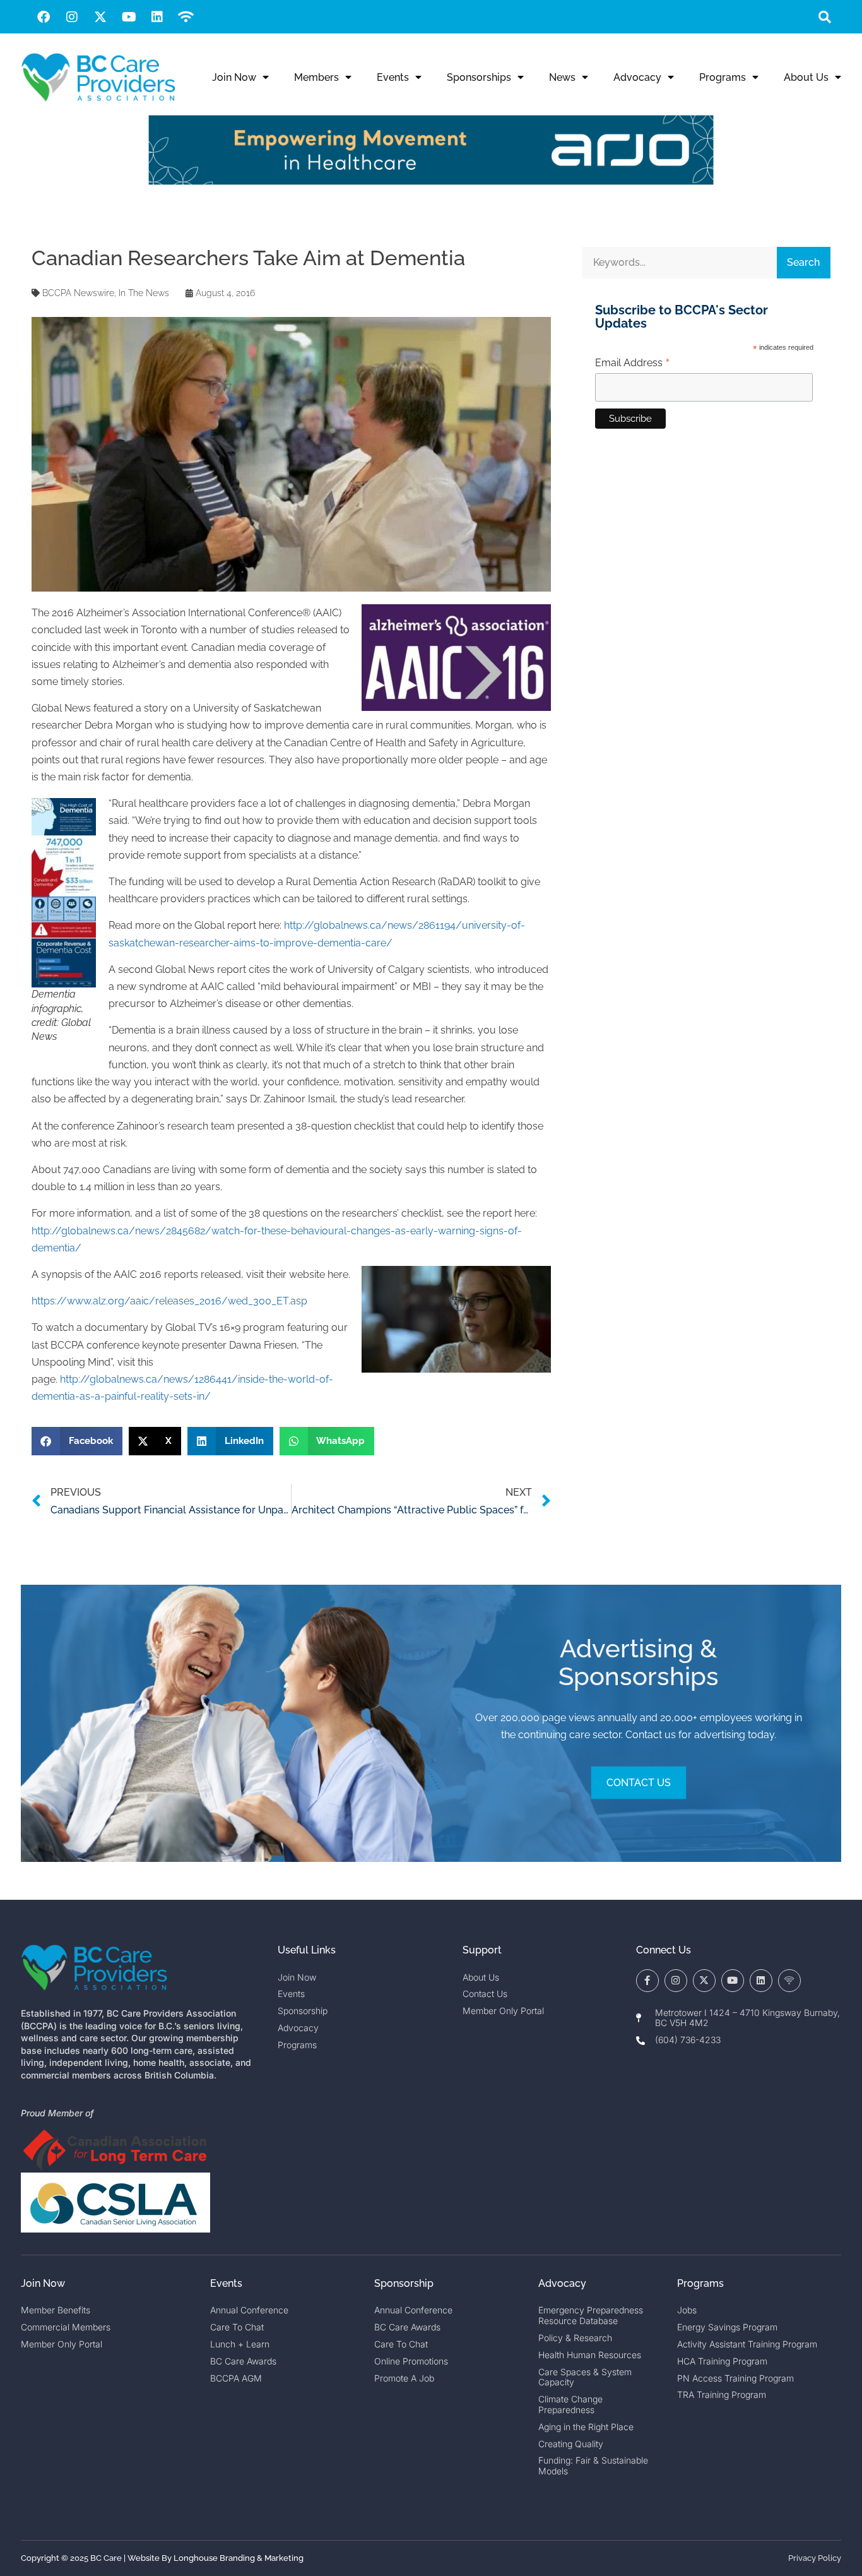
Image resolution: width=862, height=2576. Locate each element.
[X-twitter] (100, 17)
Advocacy (637, 77)
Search (803, 262)
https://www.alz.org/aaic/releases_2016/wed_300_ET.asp (169, 1301)
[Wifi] (186, 17)
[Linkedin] (157, 17)
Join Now (234, 77)
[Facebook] (44, 17)
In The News (144, 293)
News (562, 77)
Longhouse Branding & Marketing (239, 2558)
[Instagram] (72, 17)
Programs (723, 77)
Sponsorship (404, 2283)
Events (393, 77)
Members (316, 77)
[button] (824, 17)
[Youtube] (129, 17)
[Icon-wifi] (789, 1981)
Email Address (633, 363)
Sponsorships (479, 77)
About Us (806, 77)
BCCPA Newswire (78, 293)
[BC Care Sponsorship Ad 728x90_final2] (431, 182)
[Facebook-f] (647, 1981)
